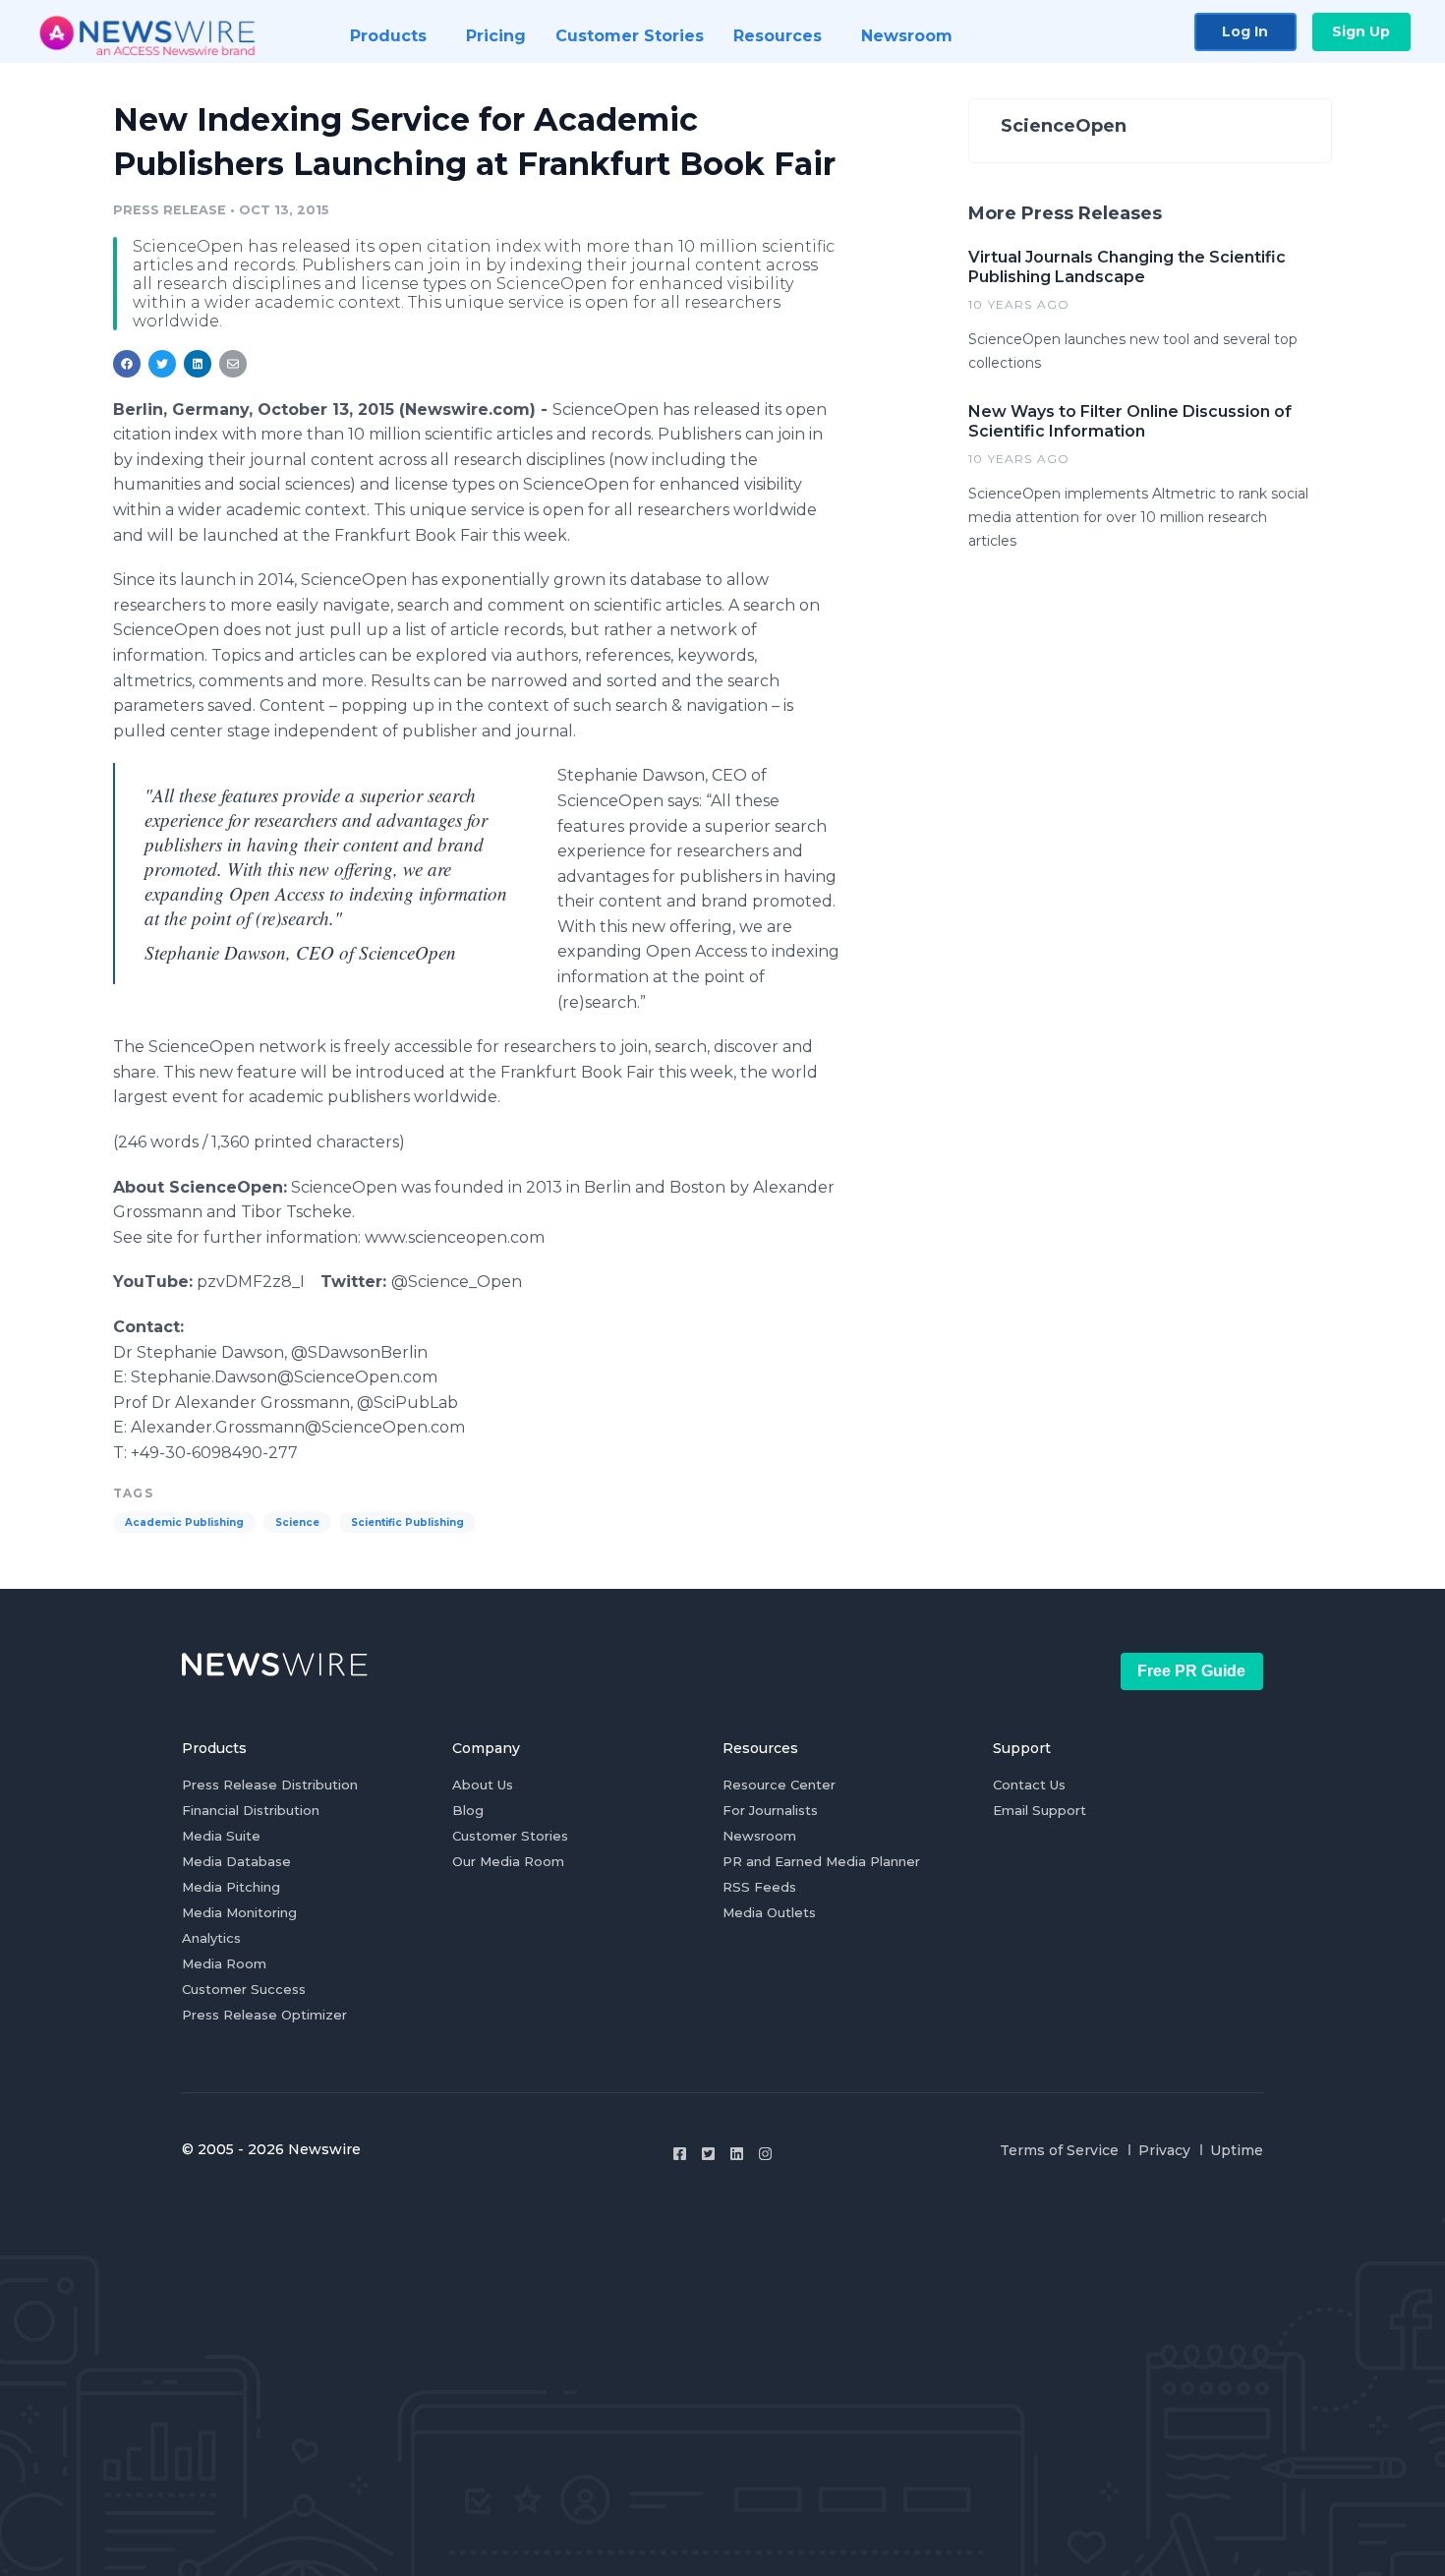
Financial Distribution (251, 1810)
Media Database (236, 1861)
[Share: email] (233, 364)
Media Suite (221, 1836)
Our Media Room (508, 1861)
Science (297, 1522)
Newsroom (759, 1836)
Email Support (1040, 1810)
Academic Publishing (184, 1522)
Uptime (1237, 2150)
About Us (483, 1785)
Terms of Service (1059, 2150)
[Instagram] (765, 2154)
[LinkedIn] (737, 2154)
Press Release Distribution (270, 1785)
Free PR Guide (1191, 1671)
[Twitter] (708, 2154)
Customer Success (244, 1989)
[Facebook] (680, 2154)
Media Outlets (769, 1912)
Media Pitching (231, 1887)
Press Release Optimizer (264, 2015)
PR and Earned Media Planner (821, 1861)
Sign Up (1361, 31)
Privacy (1164, 2150)
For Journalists (770, 1810)
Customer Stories (510, 1836)
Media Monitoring (239, 1912)
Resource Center (779, 1785)
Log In (1245, 31)
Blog (468, 1810)
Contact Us (1029, 1785)
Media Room (224, 1963)
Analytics (211, 1938)
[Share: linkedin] (198, 364)
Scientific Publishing (407, 1522)
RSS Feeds (759, 1887)
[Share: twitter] (162, 364)
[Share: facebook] (127, 364)
